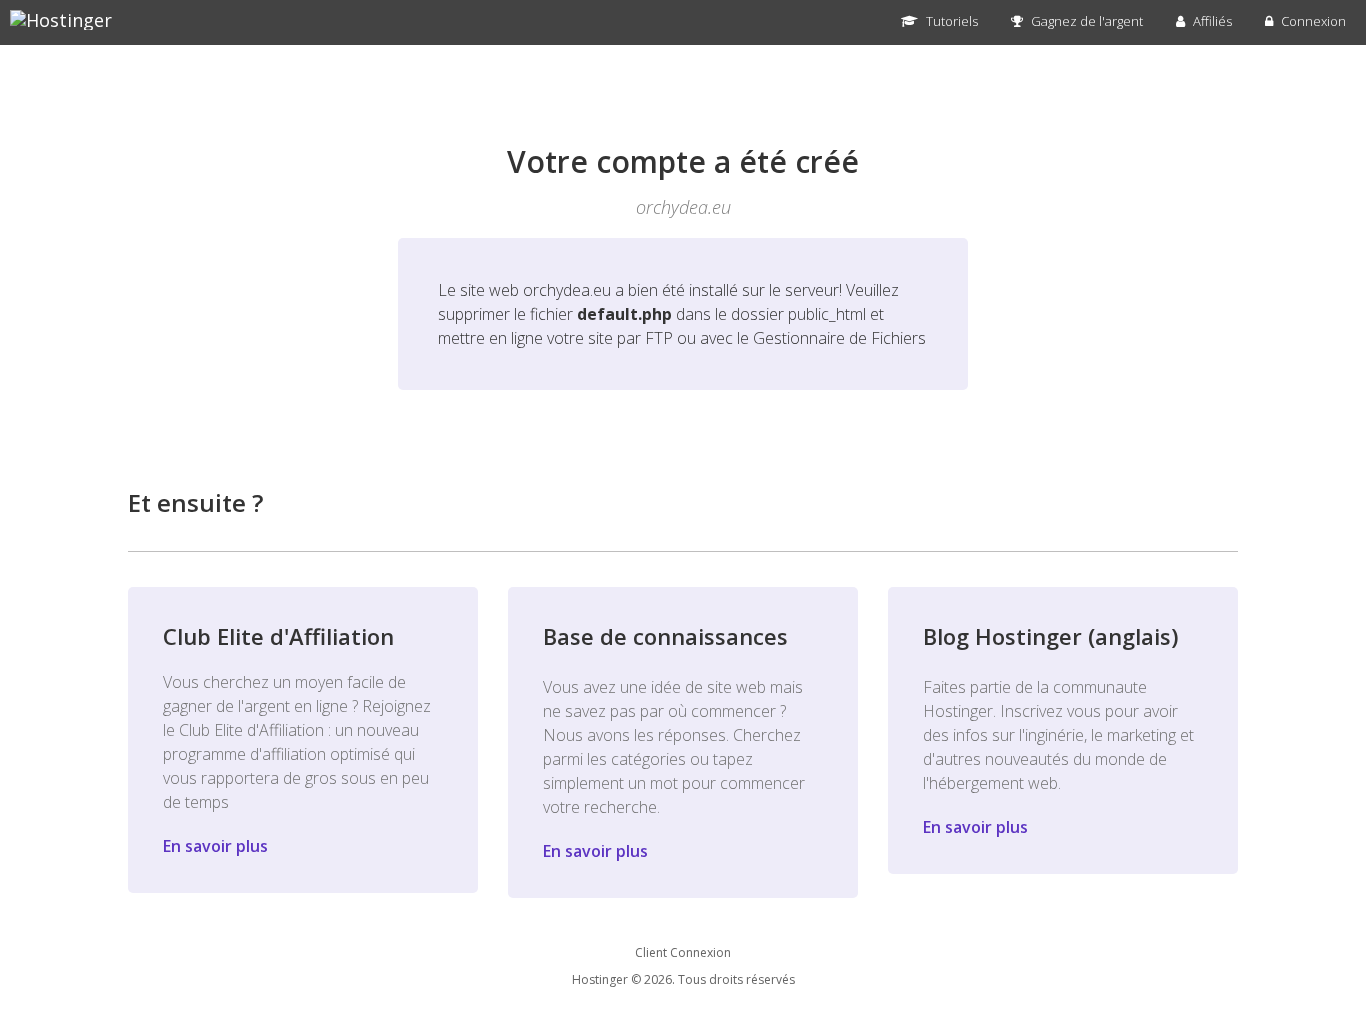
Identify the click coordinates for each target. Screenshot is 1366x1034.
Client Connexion (683, 952)
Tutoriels (950, 21)
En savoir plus (215, 846)
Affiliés (1211, 21)
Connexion (1312, 21)
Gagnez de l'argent (1085, 21)
